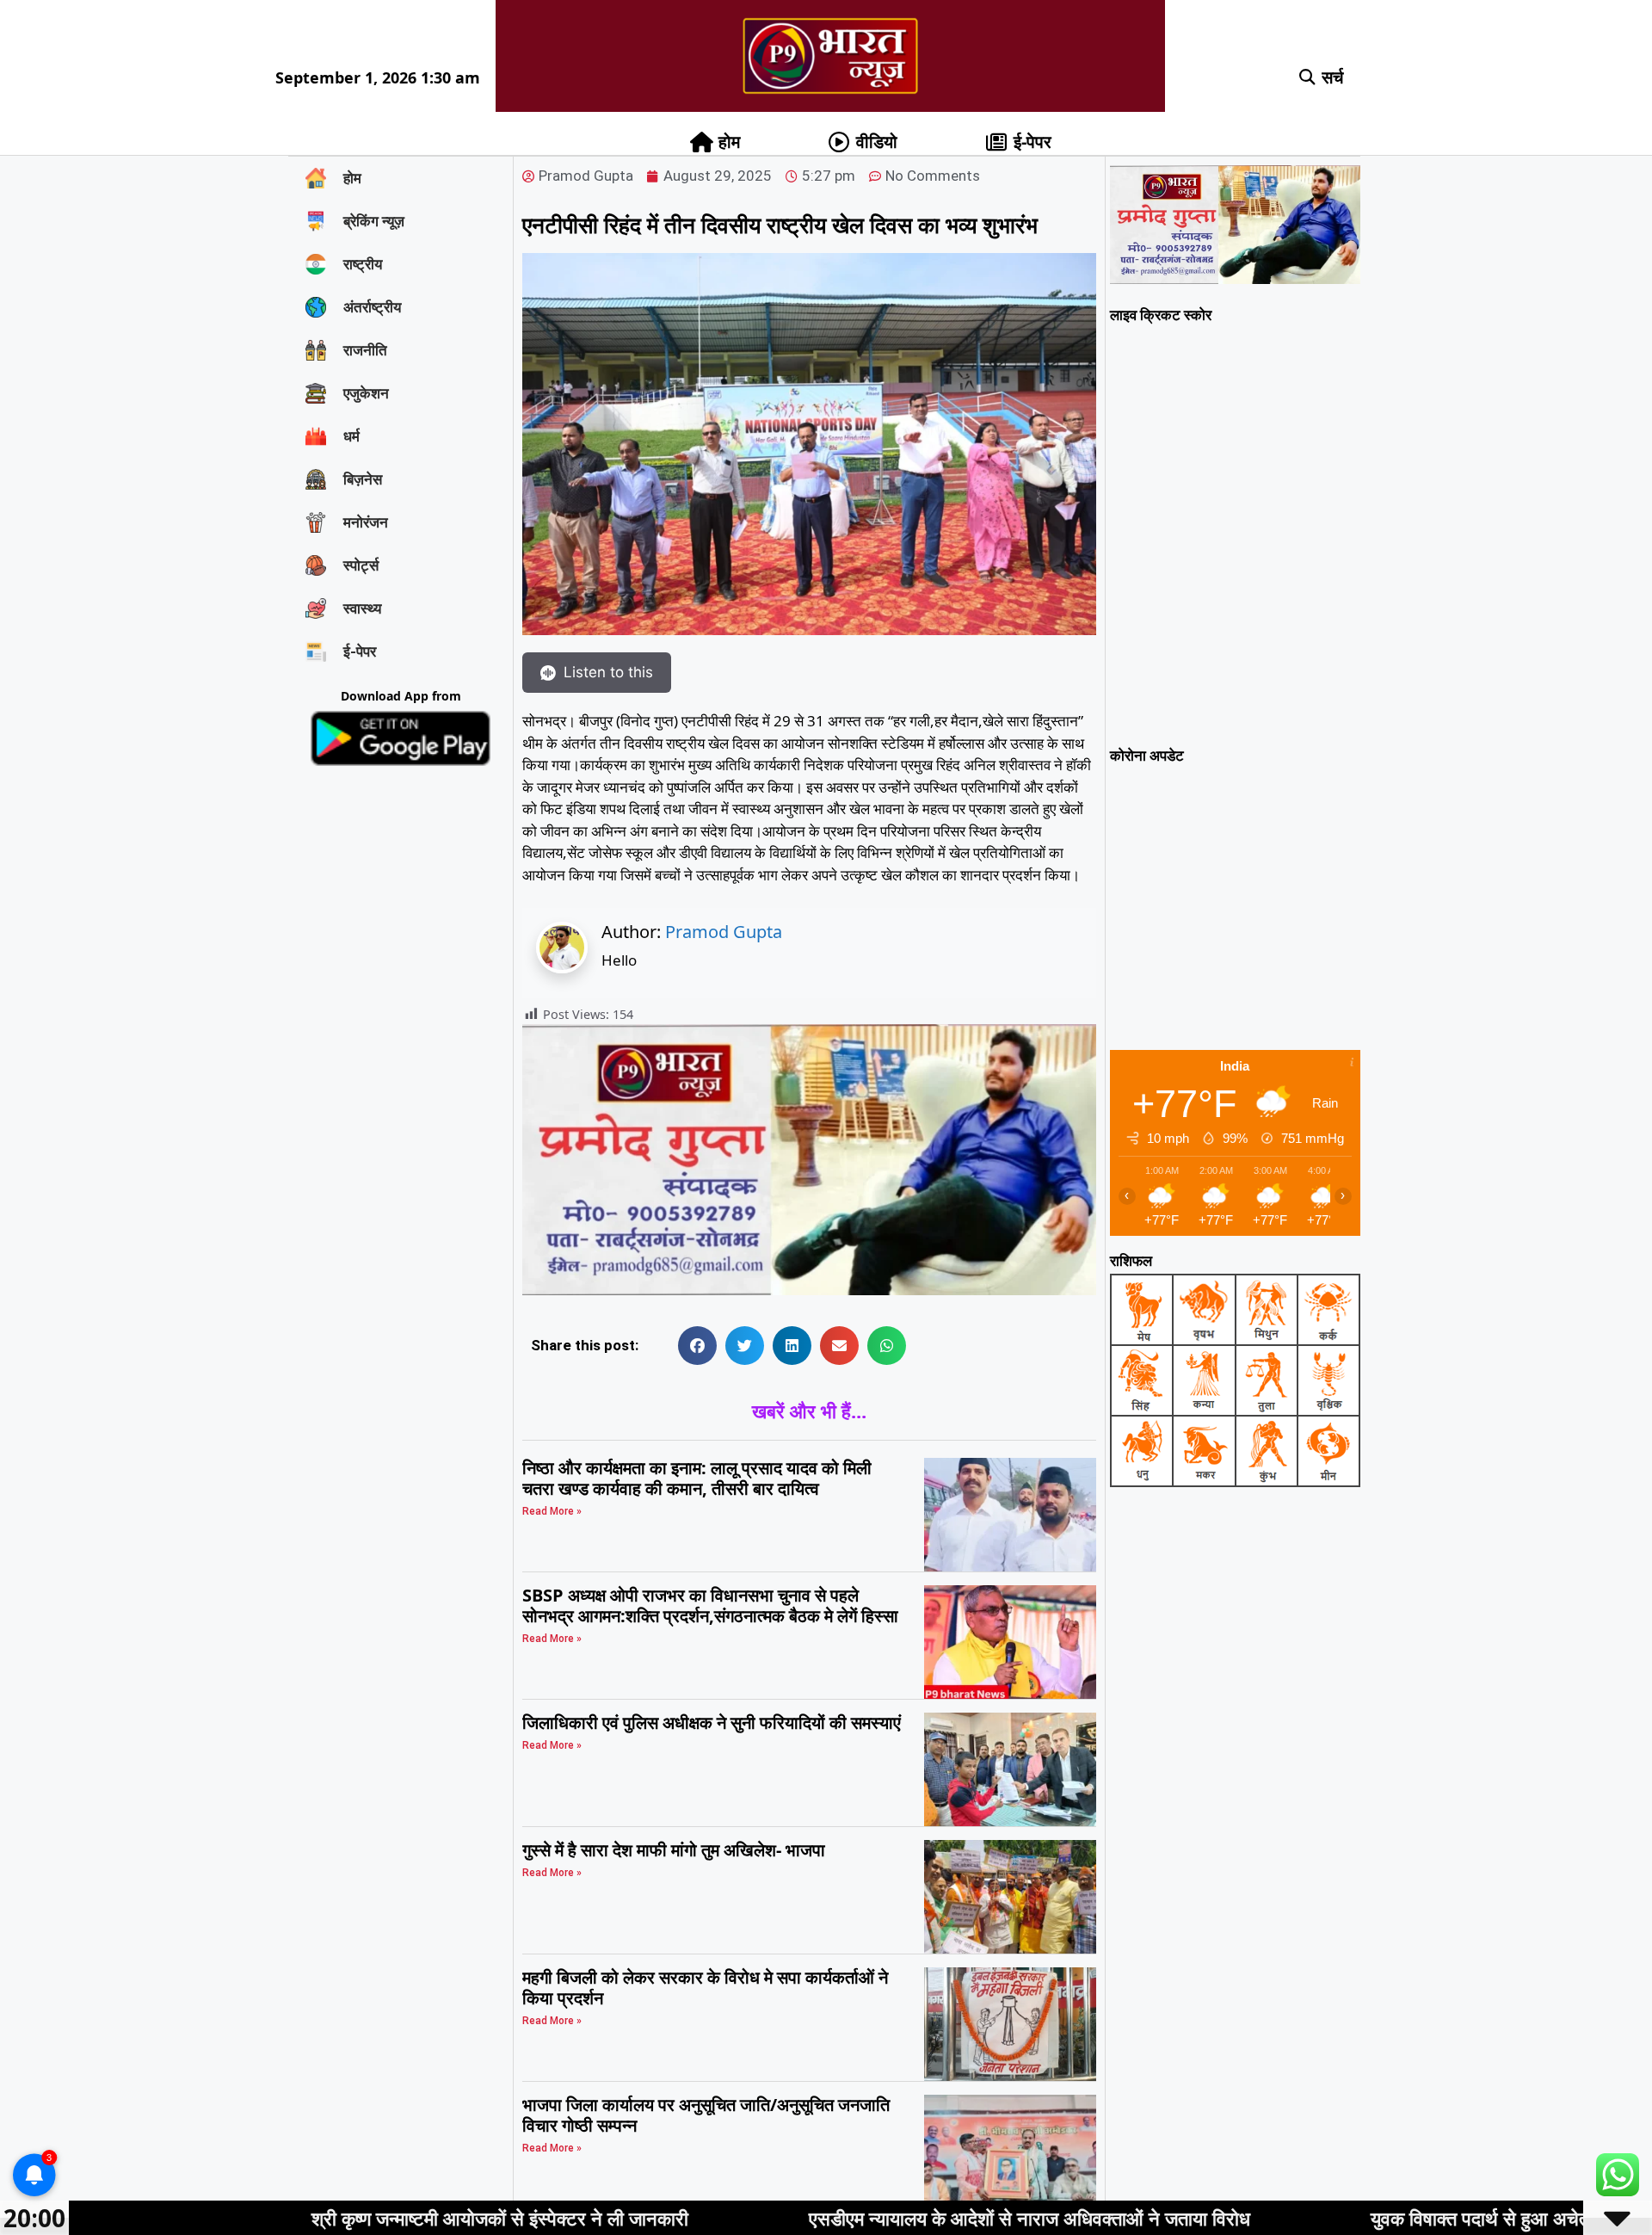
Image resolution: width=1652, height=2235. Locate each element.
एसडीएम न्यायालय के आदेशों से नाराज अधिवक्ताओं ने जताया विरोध (835, 2218)
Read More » (552, 1511)
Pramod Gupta (724, 932)
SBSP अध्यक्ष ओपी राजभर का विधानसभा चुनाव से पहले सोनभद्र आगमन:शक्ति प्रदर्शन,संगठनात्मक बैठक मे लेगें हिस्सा (710, 1605)
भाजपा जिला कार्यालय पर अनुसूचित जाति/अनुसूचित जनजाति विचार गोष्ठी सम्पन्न (706, 2115)
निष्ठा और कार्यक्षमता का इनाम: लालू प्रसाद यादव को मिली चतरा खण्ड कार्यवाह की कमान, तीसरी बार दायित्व (697, 1478)
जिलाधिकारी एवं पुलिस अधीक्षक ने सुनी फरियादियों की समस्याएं (712, 1723)
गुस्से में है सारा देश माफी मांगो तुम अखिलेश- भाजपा (674, 1850)
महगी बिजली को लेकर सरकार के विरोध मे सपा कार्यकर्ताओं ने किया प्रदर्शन (705, 1988)
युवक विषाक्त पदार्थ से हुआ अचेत (1285, 2218)
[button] (1307, 78)
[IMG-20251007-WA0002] (809, 1290)
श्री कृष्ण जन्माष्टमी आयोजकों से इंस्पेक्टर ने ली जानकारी (305, 2218)
